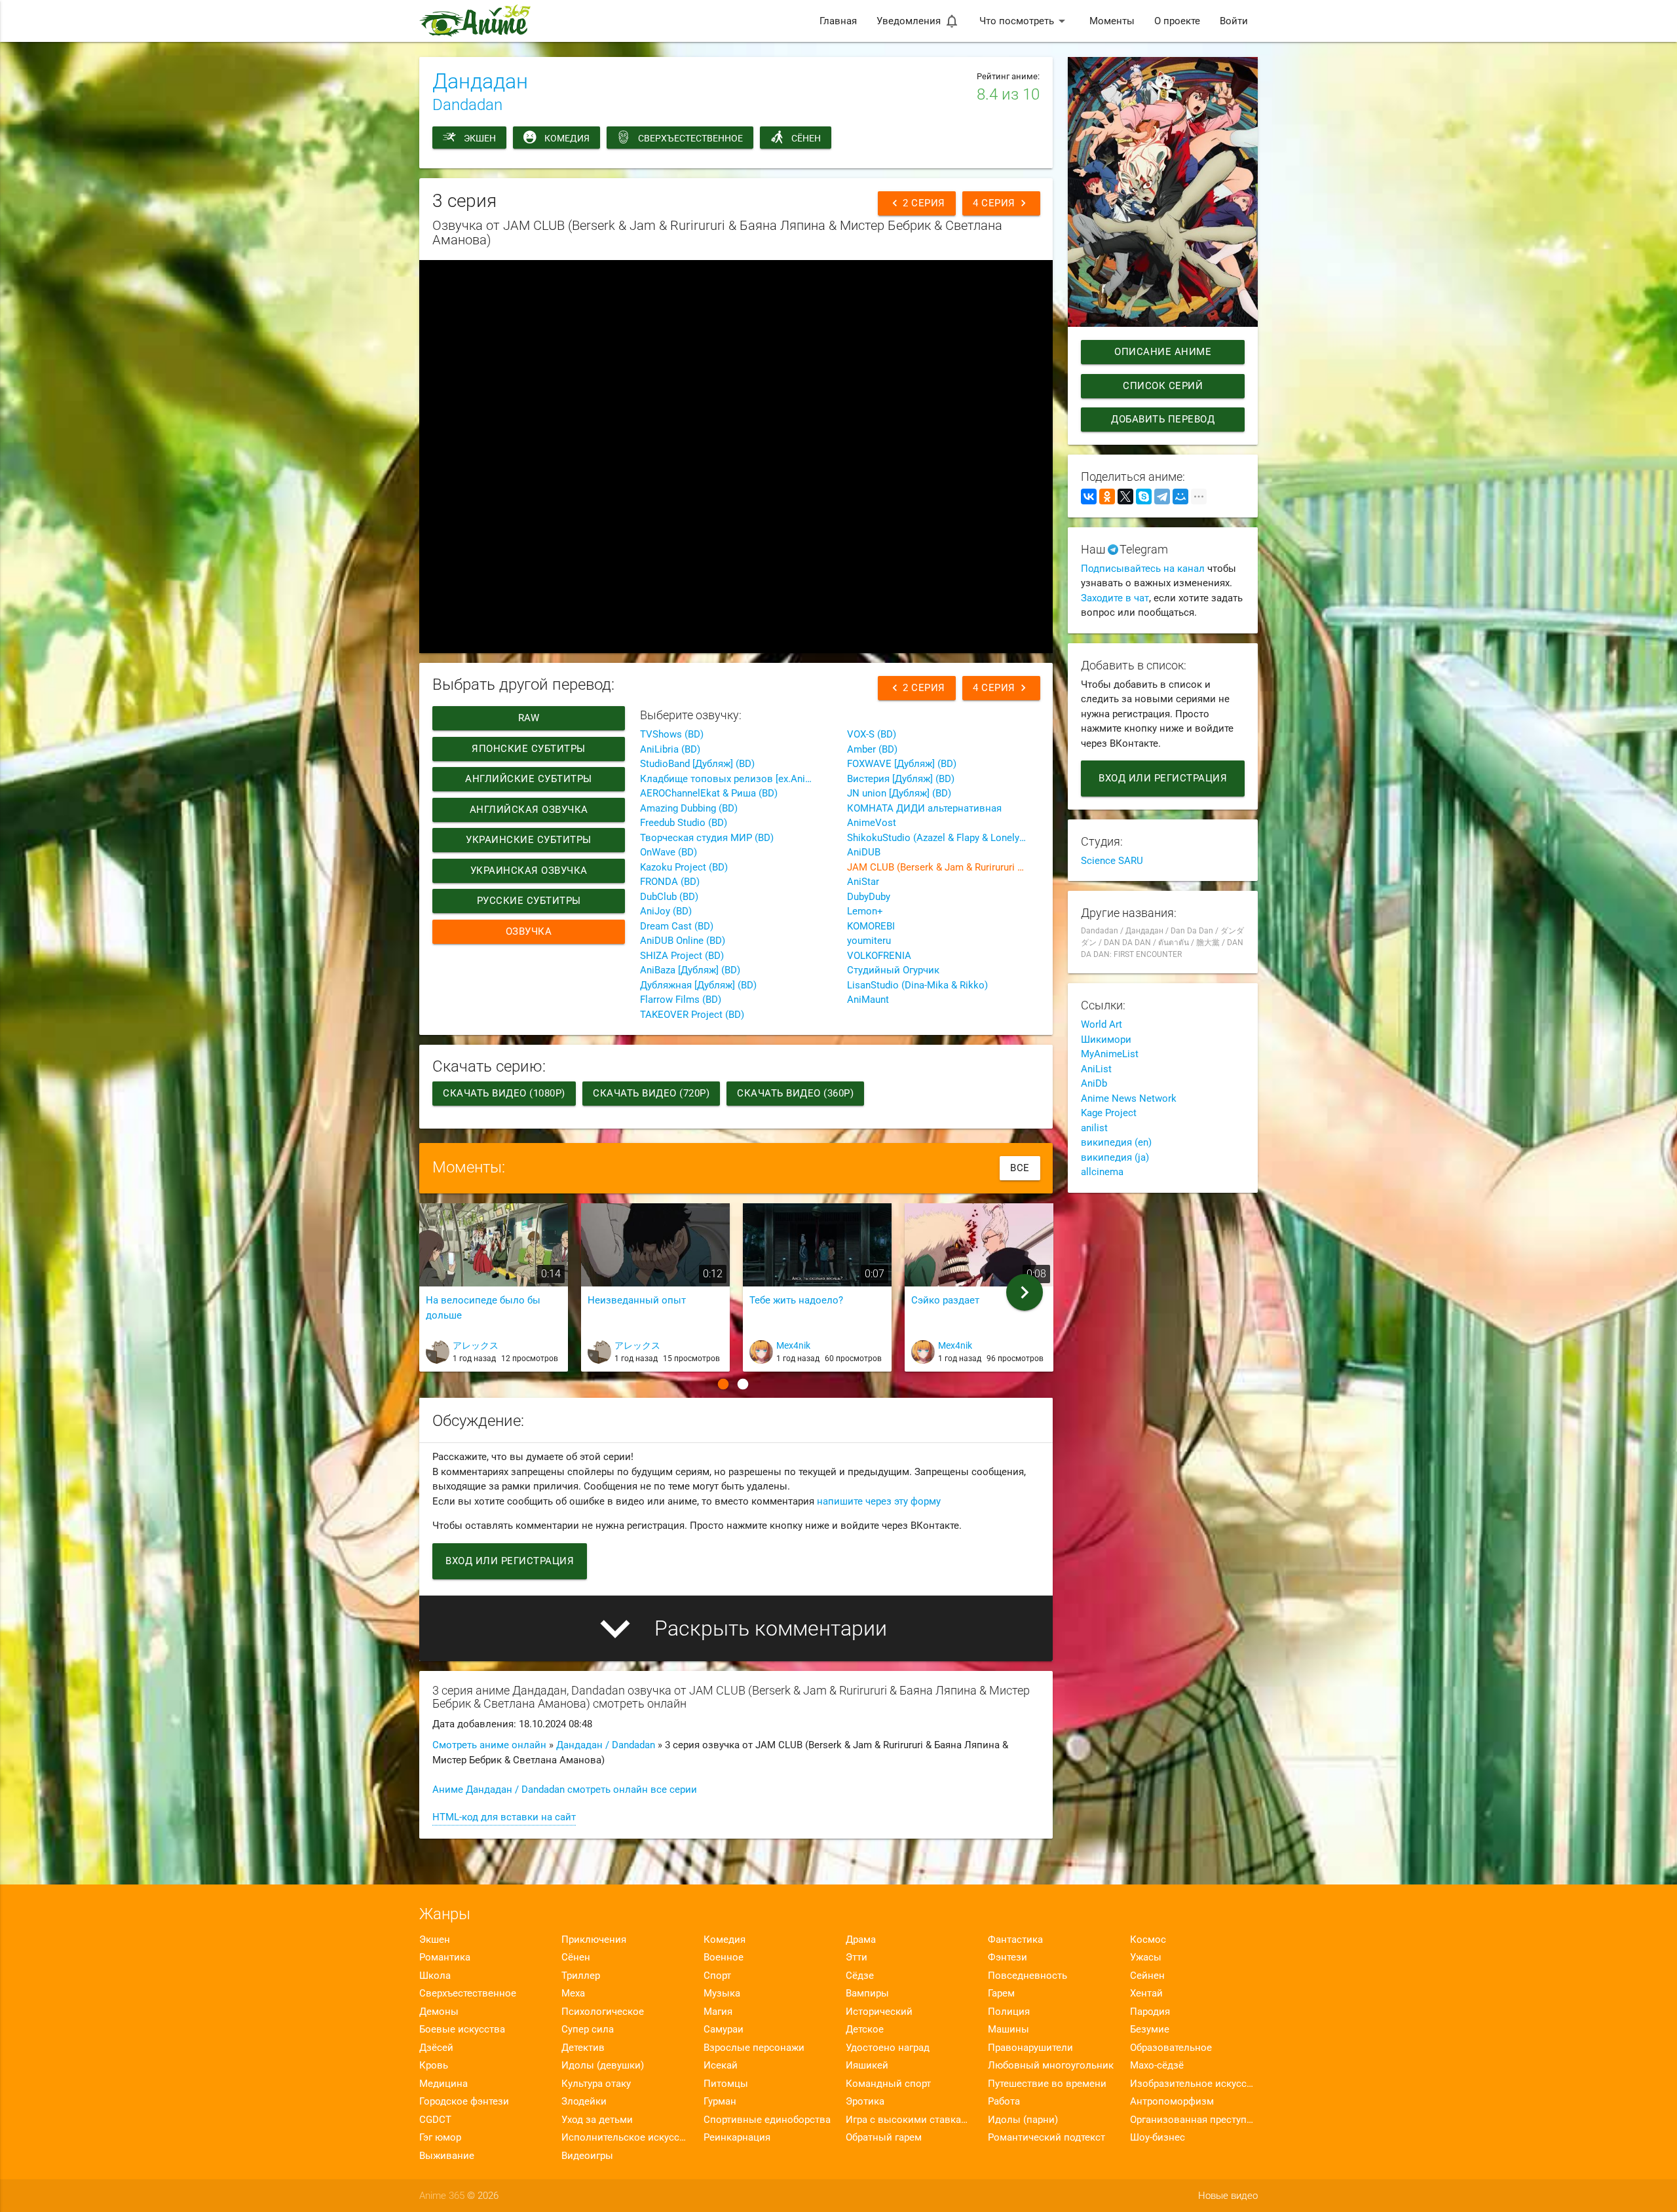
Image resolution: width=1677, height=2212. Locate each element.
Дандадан (480, 81)
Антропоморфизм (1172, 2101)
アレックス (476, 1345)
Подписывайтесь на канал (1143, 569)
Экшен (480, 138)
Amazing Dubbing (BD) (689, 808)
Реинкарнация (737, 2137)
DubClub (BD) (669, 897)
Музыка (722, 1993)
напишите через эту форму (879, 1501)
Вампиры (867, 1993)
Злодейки (584, 2101)
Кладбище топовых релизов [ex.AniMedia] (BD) (736, 779)
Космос (1148, 1940)
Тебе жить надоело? (796, 1300)
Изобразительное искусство (1194, 2084)
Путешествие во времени (1047, 2084)
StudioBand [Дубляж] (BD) (697, 764)
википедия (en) (1116, 1142)
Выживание (447, 2156)
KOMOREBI (871, 926)
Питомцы (726, 2084)
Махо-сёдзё (1157, 2065)
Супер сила (588, 2029)
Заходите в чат (1115, 598)
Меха (573, 1993)
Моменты (1112, 21)
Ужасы (1146, 1957)
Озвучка (529, 931)
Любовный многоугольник (1051, 2065)
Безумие (1150, 2029)
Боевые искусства (462, 2029)
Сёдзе (860, 1976)
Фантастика (1015, 1940)
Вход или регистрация (510, 1561)
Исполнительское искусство (625, 2137)
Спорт (717, 1976)
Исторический (879, 2012)
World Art (1102, 1024)
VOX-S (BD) (872, 734)
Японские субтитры (529, 749)
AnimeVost (872, 823)
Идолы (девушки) (603, 2065)
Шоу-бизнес (1158, 2137)
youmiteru (869, 941)
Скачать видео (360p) (795, 1093)
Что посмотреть (1025, 21)
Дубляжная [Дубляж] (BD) (698, 985)
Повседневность (1027, 1976)
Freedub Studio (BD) (684, 823)
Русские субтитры (529, 901)
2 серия (917, 203)
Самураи (724, 2029)
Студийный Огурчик (893, 970)
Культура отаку (596, 2084)
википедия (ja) (1115, 1157)
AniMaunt (868, 1000)
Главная (838, 21)
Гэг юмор (440, 2137)
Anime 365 (442, 2196)
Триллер (581, 1976)
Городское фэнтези (464, 2101)
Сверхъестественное (690, 138)
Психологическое (603, 2012)
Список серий (1163, 386)
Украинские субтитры (529, 840)
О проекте (1177, 21)
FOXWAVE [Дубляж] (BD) (902, 764)
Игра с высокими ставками (910, 2120)
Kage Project (1109, 1113)
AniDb (1094, 1083)
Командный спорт (888, 2084)
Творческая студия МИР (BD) (707, 838)
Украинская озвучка (529, 871)
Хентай (1146, 1993)
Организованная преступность (1194, 2120)
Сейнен (1147, 1976)
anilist (1094, 1128)
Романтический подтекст (1046, 2137)
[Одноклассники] (1107, 497)
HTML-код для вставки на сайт (504, 1817)
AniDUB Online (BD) (683, 941)
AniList (1096, 1069)
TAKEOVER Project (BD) (692, 1015)
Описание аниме (1163, 352)
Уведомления (918, 21)
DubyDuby (869, 897)
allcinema (1102, 1172)
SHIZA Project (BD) (682, 956)
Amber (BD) (872, 749)
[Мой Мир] (1180, 497)
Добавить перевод (1163, 419)
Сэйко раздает (945, 1300)
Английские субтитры (529, 779)
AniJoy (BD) (666, 911)
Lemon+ (865, 911)
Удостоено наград (888, 2048)
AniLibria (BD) (670, 749)
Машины (1008, 2029)
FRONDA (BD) (670, 882)
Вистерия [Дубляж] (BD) (901, 779)
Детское (865, 2029)
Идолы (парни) (1023, 2120)
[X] (1125, 497)
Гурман (720, 2101)
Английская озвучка (529, 810)
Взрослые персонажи (754, 2048)
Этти (857, 1957)
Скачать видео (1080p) (504, 1093)
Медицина (443, 2084)
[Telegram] (1162, 497)
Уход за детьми (597, 2120)
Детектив (583, 2048)
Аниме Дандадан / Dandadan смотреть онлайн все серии (565, 1790)
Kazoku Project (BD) (684, 867)
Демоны (439, 2012)
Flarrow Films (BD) (681, 1000)
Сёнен (806, 138)
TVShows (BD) (672, 734)
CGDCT (435, 2120)
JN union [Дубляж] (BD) (899, 793)
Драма (861, 1940)
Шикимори (1106, 1040)
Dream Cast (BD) (677, 926)
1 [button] (723, 1384)
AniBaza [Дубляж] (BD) (690, 970)
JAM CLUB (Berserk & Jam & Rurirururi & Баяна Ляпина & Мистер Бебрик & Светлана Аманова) (943, 867)
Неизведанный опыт (637, 1300)
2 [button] (743, 1384)
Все (1020, 1168)
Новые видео (1228, 2196)
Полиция (1009, 2012)
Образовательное (1171, 2048)
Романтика (445, 1957)
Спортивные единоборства (767, 2120)
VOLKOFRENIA (879, 956)
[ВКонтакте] (1089, 497)
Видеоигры (587, 2156)
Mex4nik (793, 1345)
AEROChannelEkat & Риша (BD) (709, 793)
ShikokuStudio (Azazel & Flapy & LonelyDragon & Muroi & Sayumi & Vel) (943, 838)
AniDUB (864, 852)
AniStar (863, 882)
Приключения (594, 1940)
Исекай (721, 2065)
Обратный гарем (884, 2137)
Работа (1004, 2101)
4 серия (1001, 203)
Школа (435, 1976)
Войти (1234, 21)
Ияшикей (867, 2065)
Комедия (567, 138)
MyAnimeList (1110, 1054)
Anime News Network (1129, 1098)
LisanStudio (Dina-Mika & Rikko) (917, 985)
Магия (718, 2012)
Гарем (1001, 1993)
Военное (724, 1957)
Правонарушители (1030, 2048)
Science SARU (1112, 861)
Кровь (434, 2065)
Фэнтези (1008, 1957)
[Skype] (1144, 497)
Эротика (865, 2101)
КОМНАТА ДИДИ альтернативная (924, 808)
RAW (529, 718)
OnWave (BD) (669, 852)
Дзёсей (436, 2048)
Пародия (1150, 2012)
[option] (494, 1293)
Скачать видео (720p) (651, 1093)
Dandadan (467, 105)
